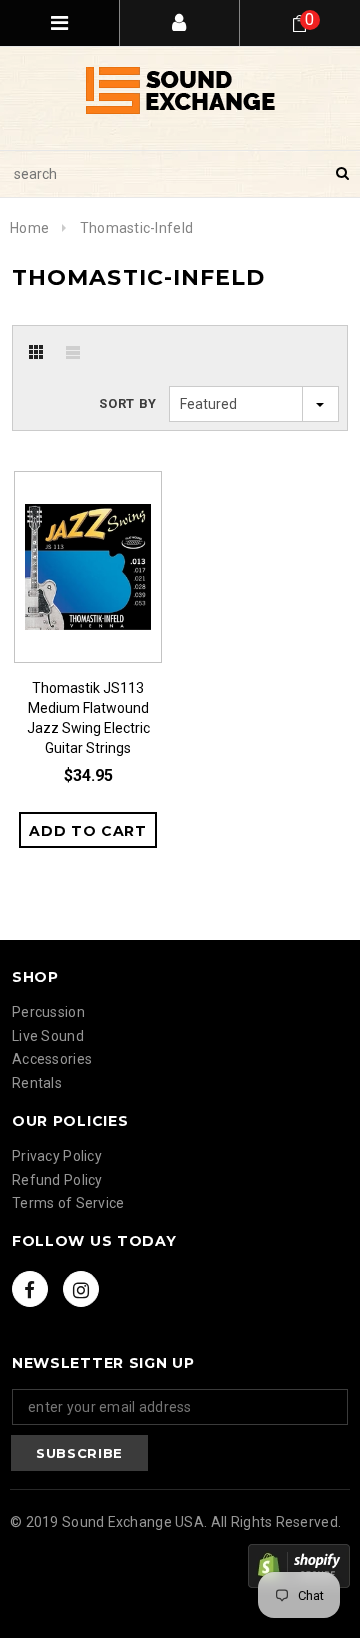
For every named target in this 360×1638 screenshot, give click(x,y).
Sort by (128, 403)
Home (29, 228)
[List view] (73, 352)
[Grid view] (36, 352)
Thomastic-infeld (136, 228)
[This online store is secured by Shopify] (299, 1566)
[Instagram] (81, 1289)
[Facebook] (30, 1289)
